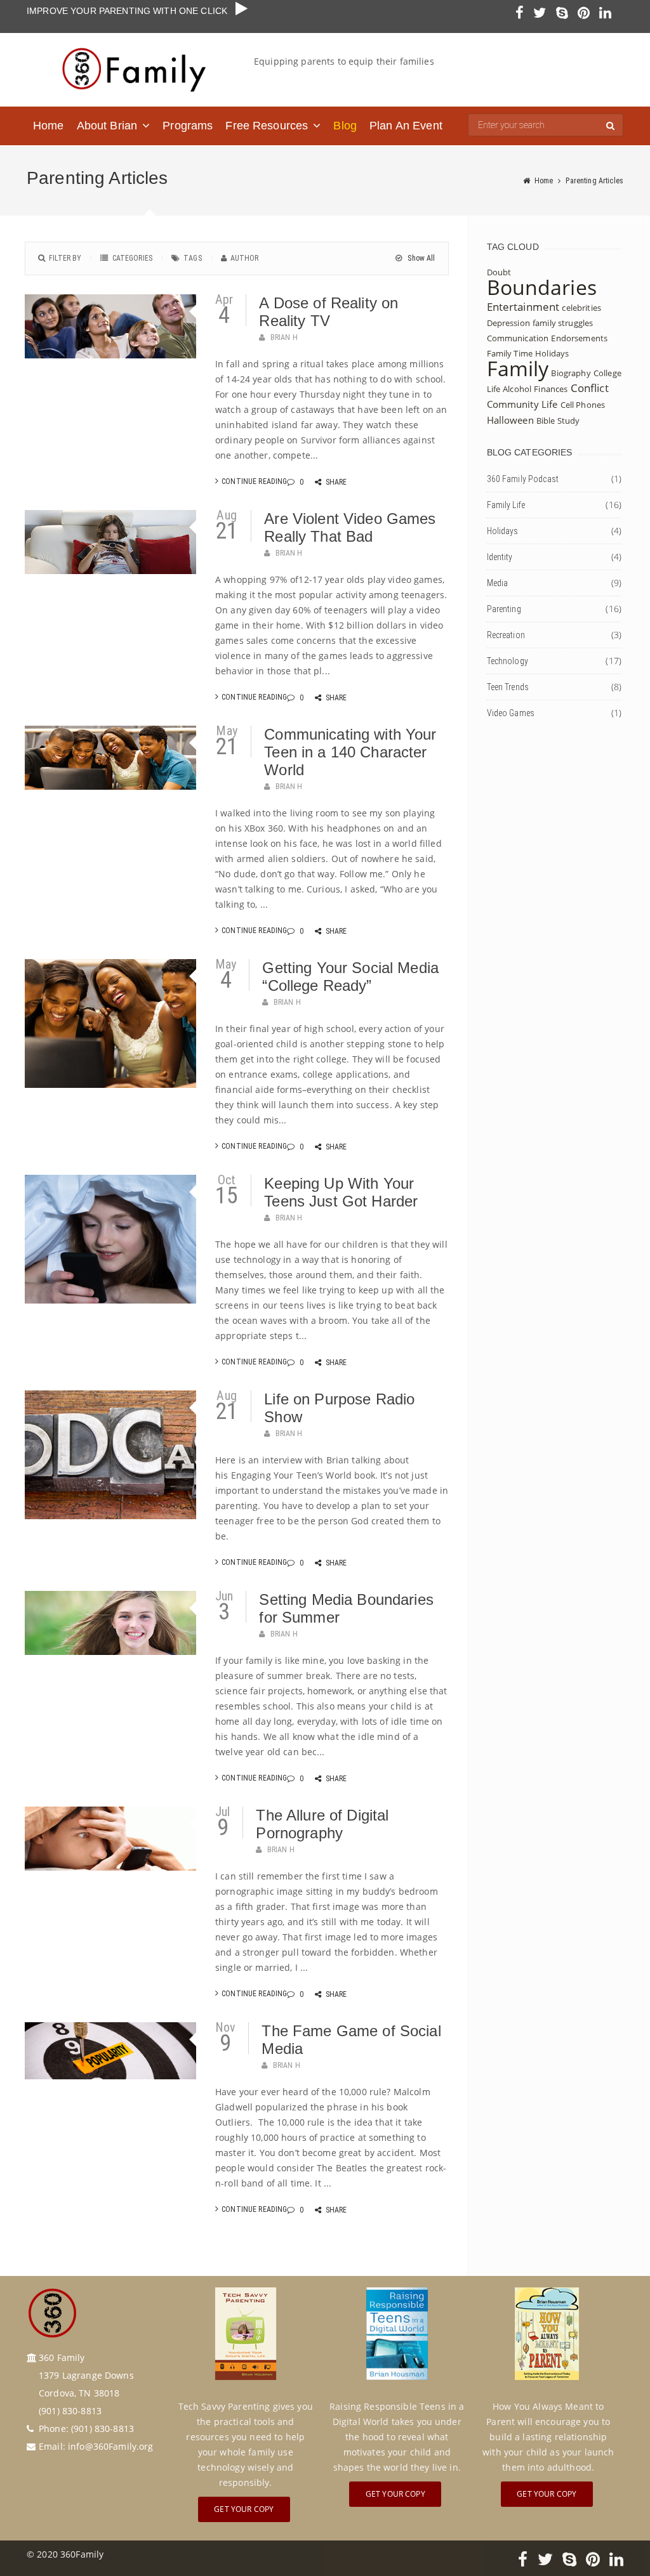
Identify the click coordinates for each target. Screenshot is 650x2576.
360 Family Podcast (523, 479)
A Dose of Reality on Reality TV (328, 312)
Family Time (510, 353)
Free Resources (267, 126)
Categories (132, 258)
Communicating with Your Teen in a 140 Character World (350, 752)
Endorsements (579, 338)
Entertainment (523, 307)
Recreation (506, 635)
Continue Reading (254, 481)
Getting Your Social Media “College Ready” (350, 977)
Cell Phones (583, 405)
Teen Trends (508, 687)
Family (518, 368)
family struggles (563, 323)
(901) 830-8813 (103, 2429)
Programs (188, 126)
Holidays (552, 353)
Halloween (510, 420)
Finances (551, 389)
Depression (508, 323)
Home (49, 126)
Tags (193, 258)
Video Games (511, 713)
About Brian (107, 126)
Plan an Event (406, 126)
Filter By (65, 258)
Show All (420, 258)
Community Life (522, 404)
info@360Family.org (111, 2446)
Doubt (499, 272)
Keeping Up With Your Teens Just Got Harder (341, 1192)
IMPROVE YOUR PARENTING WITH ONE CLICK (131, 11)
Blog (345, 126)
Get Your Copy (244, 2509)
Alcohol (517, 389)
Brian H (284, 337)
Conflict (590, 388)
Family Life (506, 505)
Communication (518, 338)
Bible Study (558, 421)
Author (245, 258)
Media (498, 583)
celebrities (581, 308)
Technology (507, 661)
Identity (500, 557)
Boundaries (542, 287)
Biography (571, 373)
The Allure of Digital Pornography (322, 1824)
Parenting (504, 609)
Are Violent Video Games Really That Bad (350, 527)
